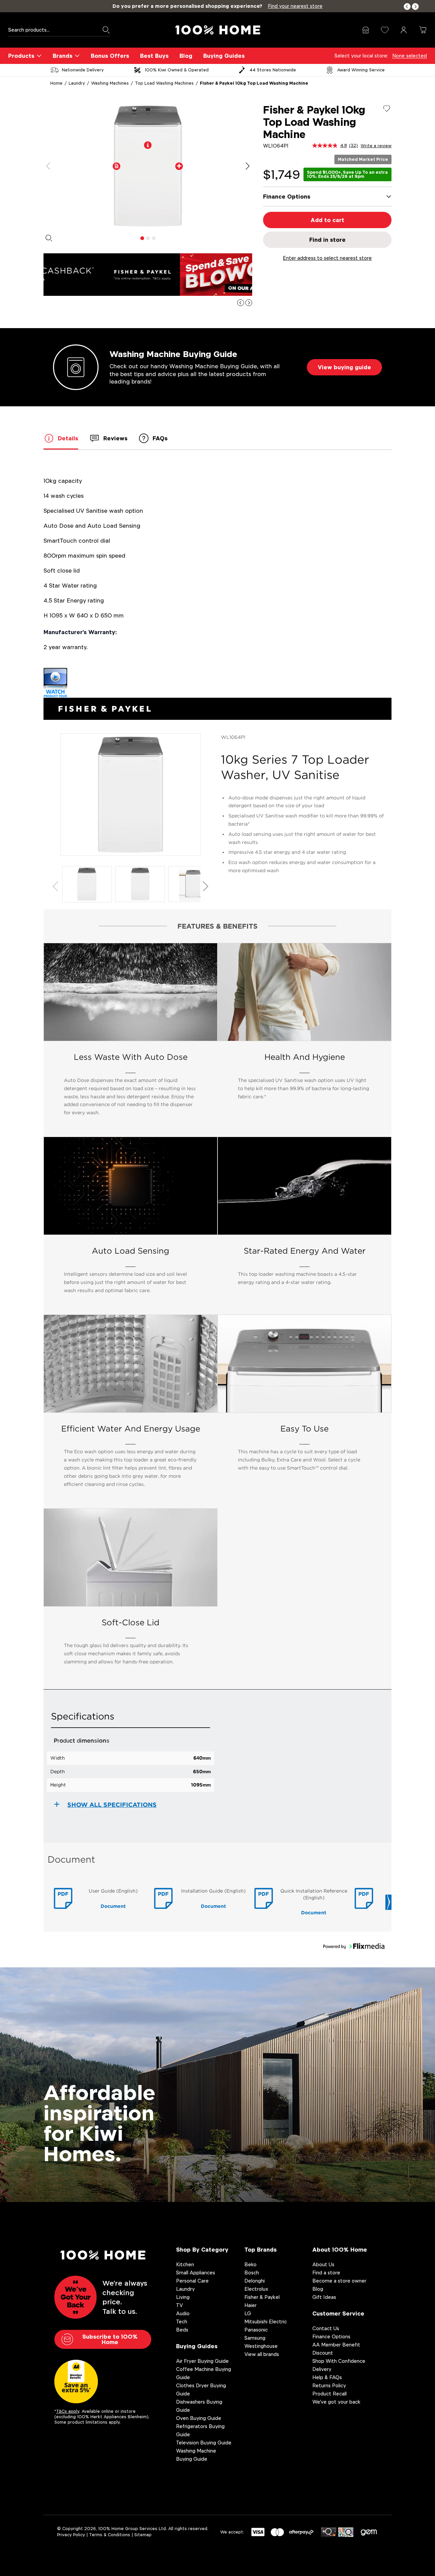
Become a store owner (339, 2281)
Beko (250, 2264)
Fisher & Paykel (262, 2297)
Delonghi (255, 2281)
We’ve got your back (336, 2402)
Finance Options (331, 2336)
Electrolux (256, 2289)
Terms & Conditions (110, 2535)
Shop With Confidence (339, 2361)
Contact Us (326, 2328)
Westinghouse (261, 2346)
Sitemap (143, 2535)
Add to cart (327, 220)
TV (179, 2305)
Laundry (77, 83)
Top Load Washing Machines (164, 83)
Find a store (326, 2273)
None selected (410, 56)
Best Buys (154, 56)
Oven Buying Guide (199, 2418)
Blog (186, 56)
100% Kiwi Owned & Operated (177, 70)
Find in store (327, 240)
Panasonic (256, 2330)
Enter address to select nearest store (327, 258)
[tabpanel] (148, 166)
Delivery (322, 2369)
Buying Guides (224, 56)
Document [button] (113, 1906)
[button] (407, 7)
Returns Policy (329, 2385)
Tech (182, 2321)
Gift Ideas (324, 2297)
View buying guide (344, 367)
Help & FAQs (327, 2377)
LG (248, 2313)
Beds (182, 2330)
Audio (183, 2313)
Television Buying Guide (204, 2443)
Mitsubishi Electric (266, 2321)
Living (183, 2297)
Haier (250, 2305)
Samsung (255, 2338)
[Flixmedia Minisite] (217, 683)
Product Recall (329, 2394)
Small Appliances (196, 2273)
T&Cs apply (68, 2411)
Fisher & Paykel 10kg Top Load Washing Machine (254, 83)
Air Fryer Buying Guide (202, 2361)
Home (56, 83)
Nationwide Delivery (83, 70)
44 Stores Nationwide (273, 70)
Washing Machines (110, 83)
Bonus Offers (110, 56)
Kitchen (185, 2264)
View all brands (262, 2354)
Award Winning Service (361, 70)
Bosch (252, 2273)
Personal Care (192, 2281)
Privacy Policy (71, 2535)
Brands (63, 56)
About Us (323, 2264)
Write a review (376, 146)
